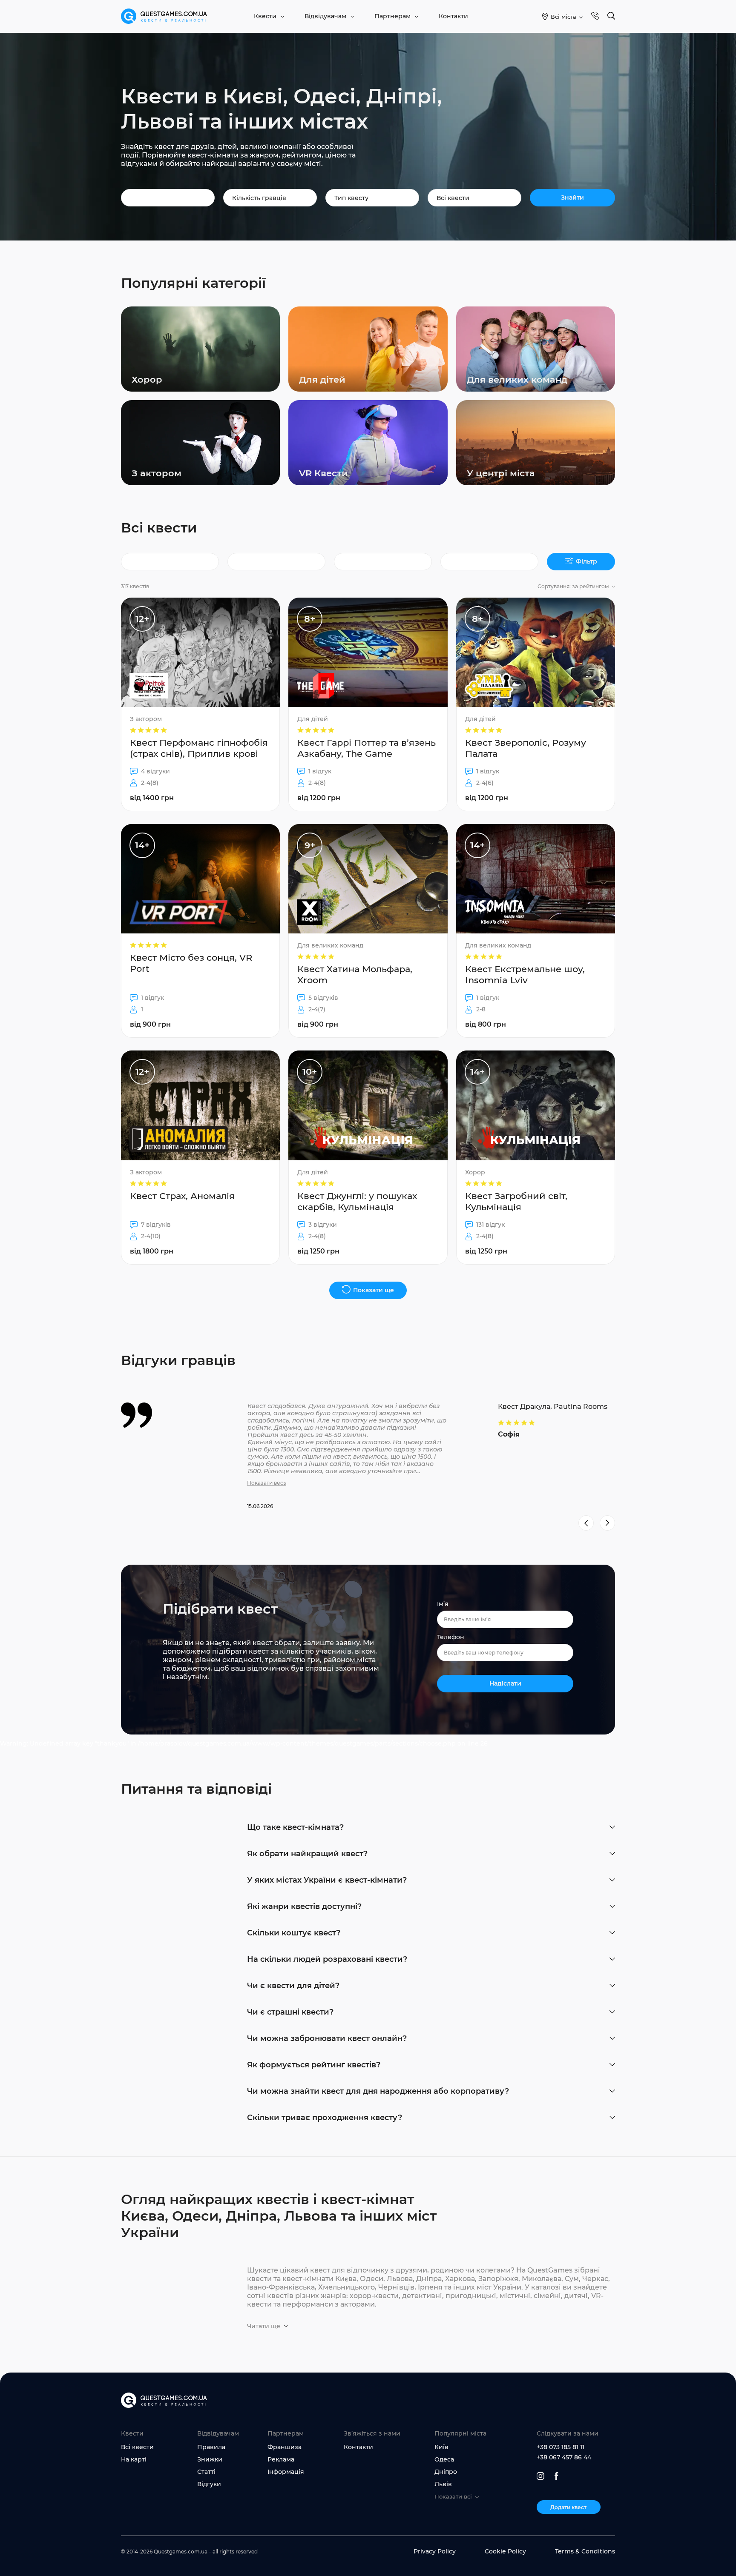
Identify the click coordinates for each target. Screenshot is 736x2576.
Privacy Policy (435, 2551)
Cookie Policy (505, 2551)
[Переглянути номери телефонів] (595, 16)
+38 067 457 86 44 (564, 2457)
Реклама (281, 2459)
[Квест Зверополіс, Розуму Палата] (536, 704)
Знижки (210, 2459)
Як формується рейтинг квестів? (314, 2065)
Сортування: (573, 586)
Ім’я (443, 1604)
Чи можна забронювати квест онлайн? (327, 2038)
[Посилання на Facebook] (557, 2476)
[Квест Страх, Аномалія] (200, 1157)
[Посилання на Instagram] (540, 2476)
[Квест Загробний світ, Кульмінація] (536, 1157)
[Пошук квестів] (611, 16)
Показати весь (267, 1483)
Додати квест (568, 2507)
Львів (443, 2484)
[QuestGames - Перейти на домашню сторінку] (164, 16)
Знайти (572, 197)
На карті (134, 2459)
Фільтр (586, 561)
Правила (211, 2447)
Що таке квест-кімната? (295, 1827)
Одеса (444, 2459)
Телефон (451, 1637)
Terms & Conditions (585, 2551)
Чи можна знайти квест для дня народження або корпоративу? (378, 2091)
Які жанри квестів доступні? (304, 1906)
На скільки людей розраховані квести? (327, 1959)
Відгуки (209, 2484)
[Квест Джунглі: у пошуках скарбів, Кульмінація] (368, 1157)
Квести (265, 16)
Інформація (286, 2472)
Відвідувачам (325, 16)
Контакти (453, 16)
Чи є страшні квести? (290, 2012)
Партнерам (392, 16)
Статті (206, 2472)
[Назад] (586, 1523)
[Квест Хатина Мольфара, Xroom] (368, 931)
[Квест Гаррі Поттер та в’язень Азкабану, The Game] (368, 704)
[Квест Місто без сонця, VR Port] (200, 931)
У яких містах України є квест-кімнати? (327, 1880)
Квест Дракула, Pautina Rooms (553, 1407)
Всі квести (137, 2447)
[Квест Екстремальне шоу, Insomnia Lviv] (536, 931)
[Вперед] (607, 1523)
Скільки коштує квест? (294, 1933)
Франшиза (285, 2447)
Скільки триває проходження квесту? (325, 2118)
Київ (441, 2447)
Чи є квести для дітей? (293, 1986)
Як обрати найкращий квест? (307, 1854)
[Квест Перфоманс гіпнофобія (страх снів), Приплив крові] (200, 704)
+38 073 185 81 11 (561, 2447)
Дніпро (446, 2472)
